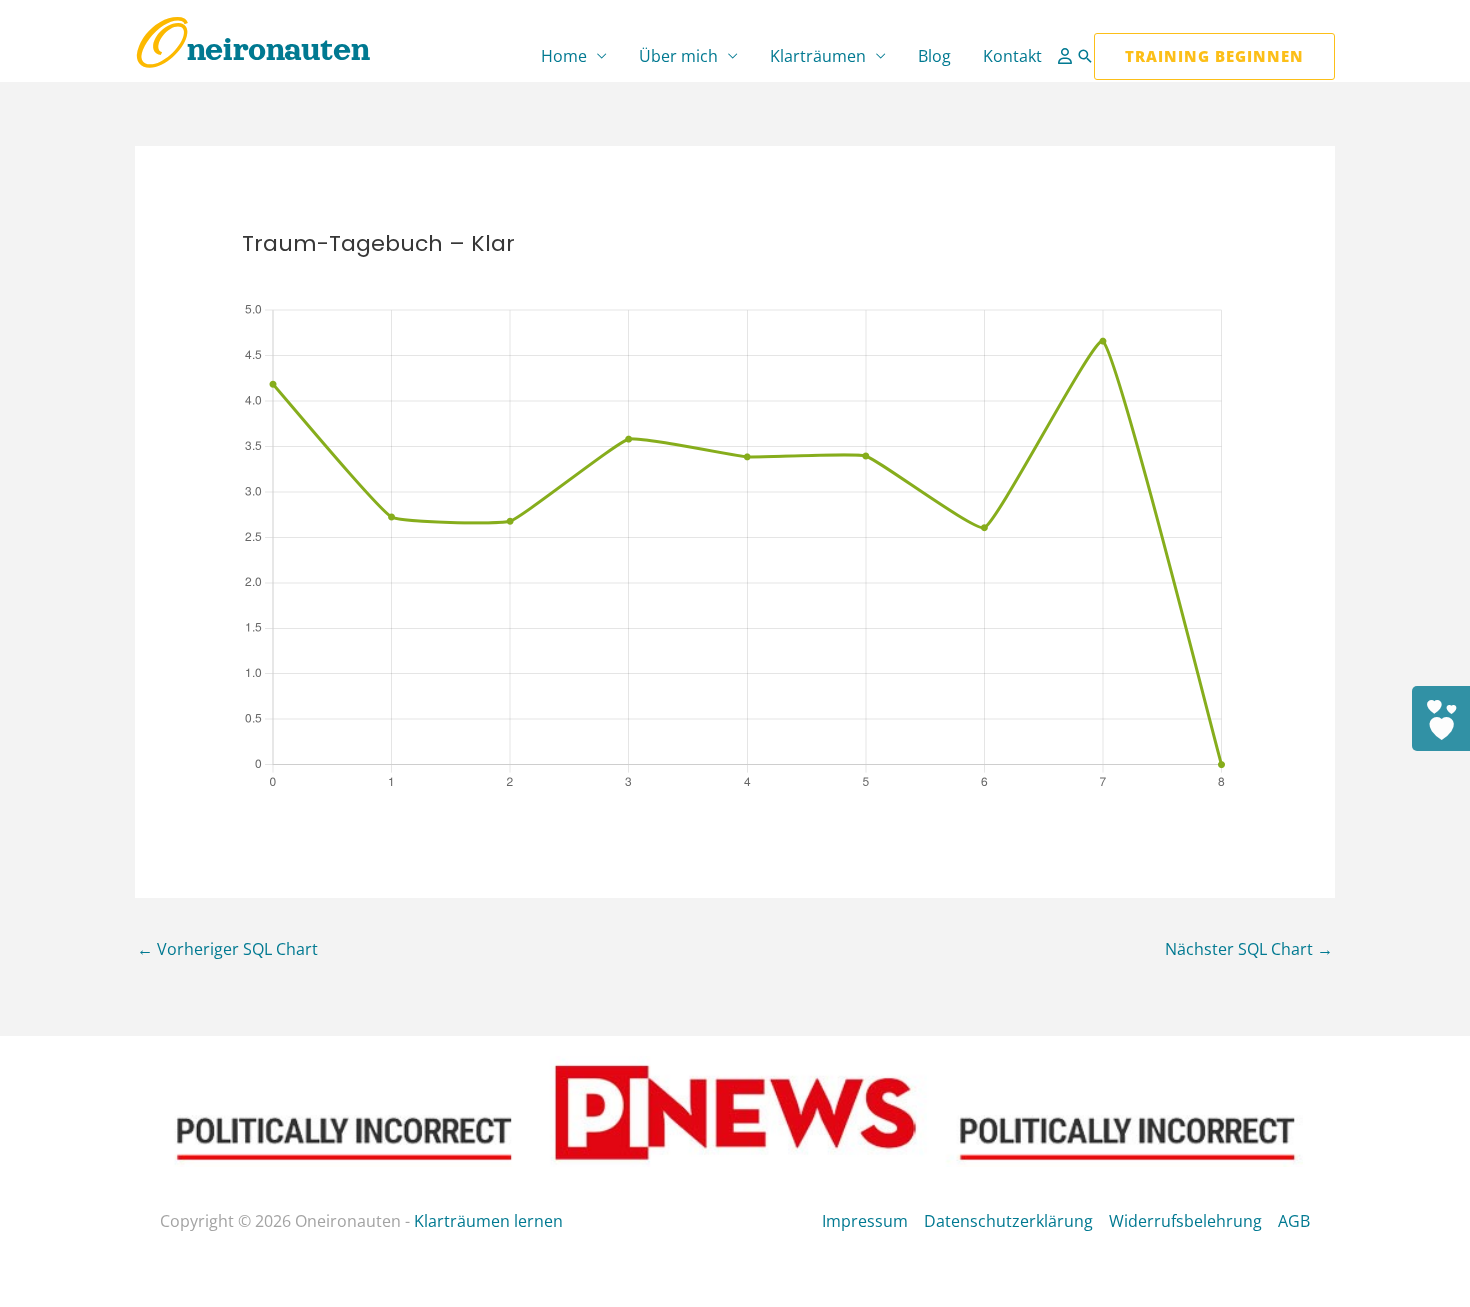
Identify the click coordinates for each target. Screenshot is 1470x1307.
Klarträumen (818, 56)
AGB (1294, 1221)
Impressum (865, 1221)
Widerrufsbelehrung (1185, 1221)
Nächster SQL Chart (1249, 949)
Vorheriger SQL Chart (227, 949)
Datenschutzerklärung (1008, 1221)
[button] (1085, 56)
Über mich (678, 56)
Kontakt (1012, 56)
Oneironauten (252, 49)
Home (564, 56)
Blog (934, 56)
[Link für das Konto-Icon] (1067, 56)
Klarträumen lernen (488, 1221)
